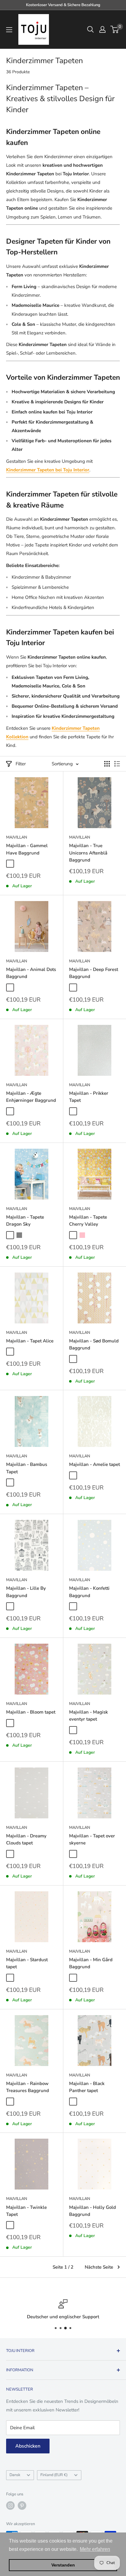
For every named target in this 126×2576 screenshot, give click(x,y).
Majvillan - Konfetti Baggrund (89, 1592)
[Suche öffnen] (91, 29)
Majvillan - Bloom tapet (31, 1712)
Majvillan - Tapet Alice (30, 1341)
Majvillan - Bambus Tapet (27, 1468)
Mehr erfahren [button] (95, 2549)
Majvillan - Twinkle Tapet (26, 2211)
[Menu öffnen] (9, 30)
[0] (115, 29)
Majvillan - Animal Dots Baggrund (31, 973)
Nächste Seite (99, 2267)
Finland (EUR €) (54, 2475)
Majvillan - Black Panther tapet (87, 2087)
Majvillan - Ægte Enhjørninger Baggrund (31, 1097)
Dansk (15, 2475)
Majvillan (17, 837)
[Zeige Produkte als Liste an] (117, 764)
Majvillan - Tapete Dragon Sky (25, 1221)
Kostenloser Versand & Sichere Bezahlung (63, 5)
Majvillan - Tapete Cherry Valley (88, 1221)
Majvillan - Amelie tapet (94, 1464)
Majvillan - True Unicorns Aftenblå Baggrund (88, 853)
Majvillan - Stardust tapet (27, 1963)
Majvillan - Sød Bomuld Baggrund (94, 1344)
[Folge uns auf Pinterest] (22, 2506)
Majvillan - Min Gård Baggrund (91, 1963)
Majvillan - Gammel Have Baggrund (27, 849)
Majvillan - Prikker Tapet (89, 1097)
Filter (21, 764)
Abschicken (28, 2446)
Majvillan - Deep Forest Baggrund (94, 973)
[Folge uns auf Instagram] (10, 2506)
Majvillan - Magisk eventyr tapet (89, 1716)
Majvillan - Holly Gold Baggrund (93, 2211)
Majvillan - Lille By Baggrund (26, 1592)
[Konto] (102, 29)
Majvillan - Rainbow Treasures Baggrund (28, 2087)
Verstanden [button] (63, 2565)
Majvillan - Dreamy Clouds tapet (26, 1839)
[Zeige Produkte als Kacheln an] (107, 764)
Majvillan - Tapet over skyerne (92, 1839)
